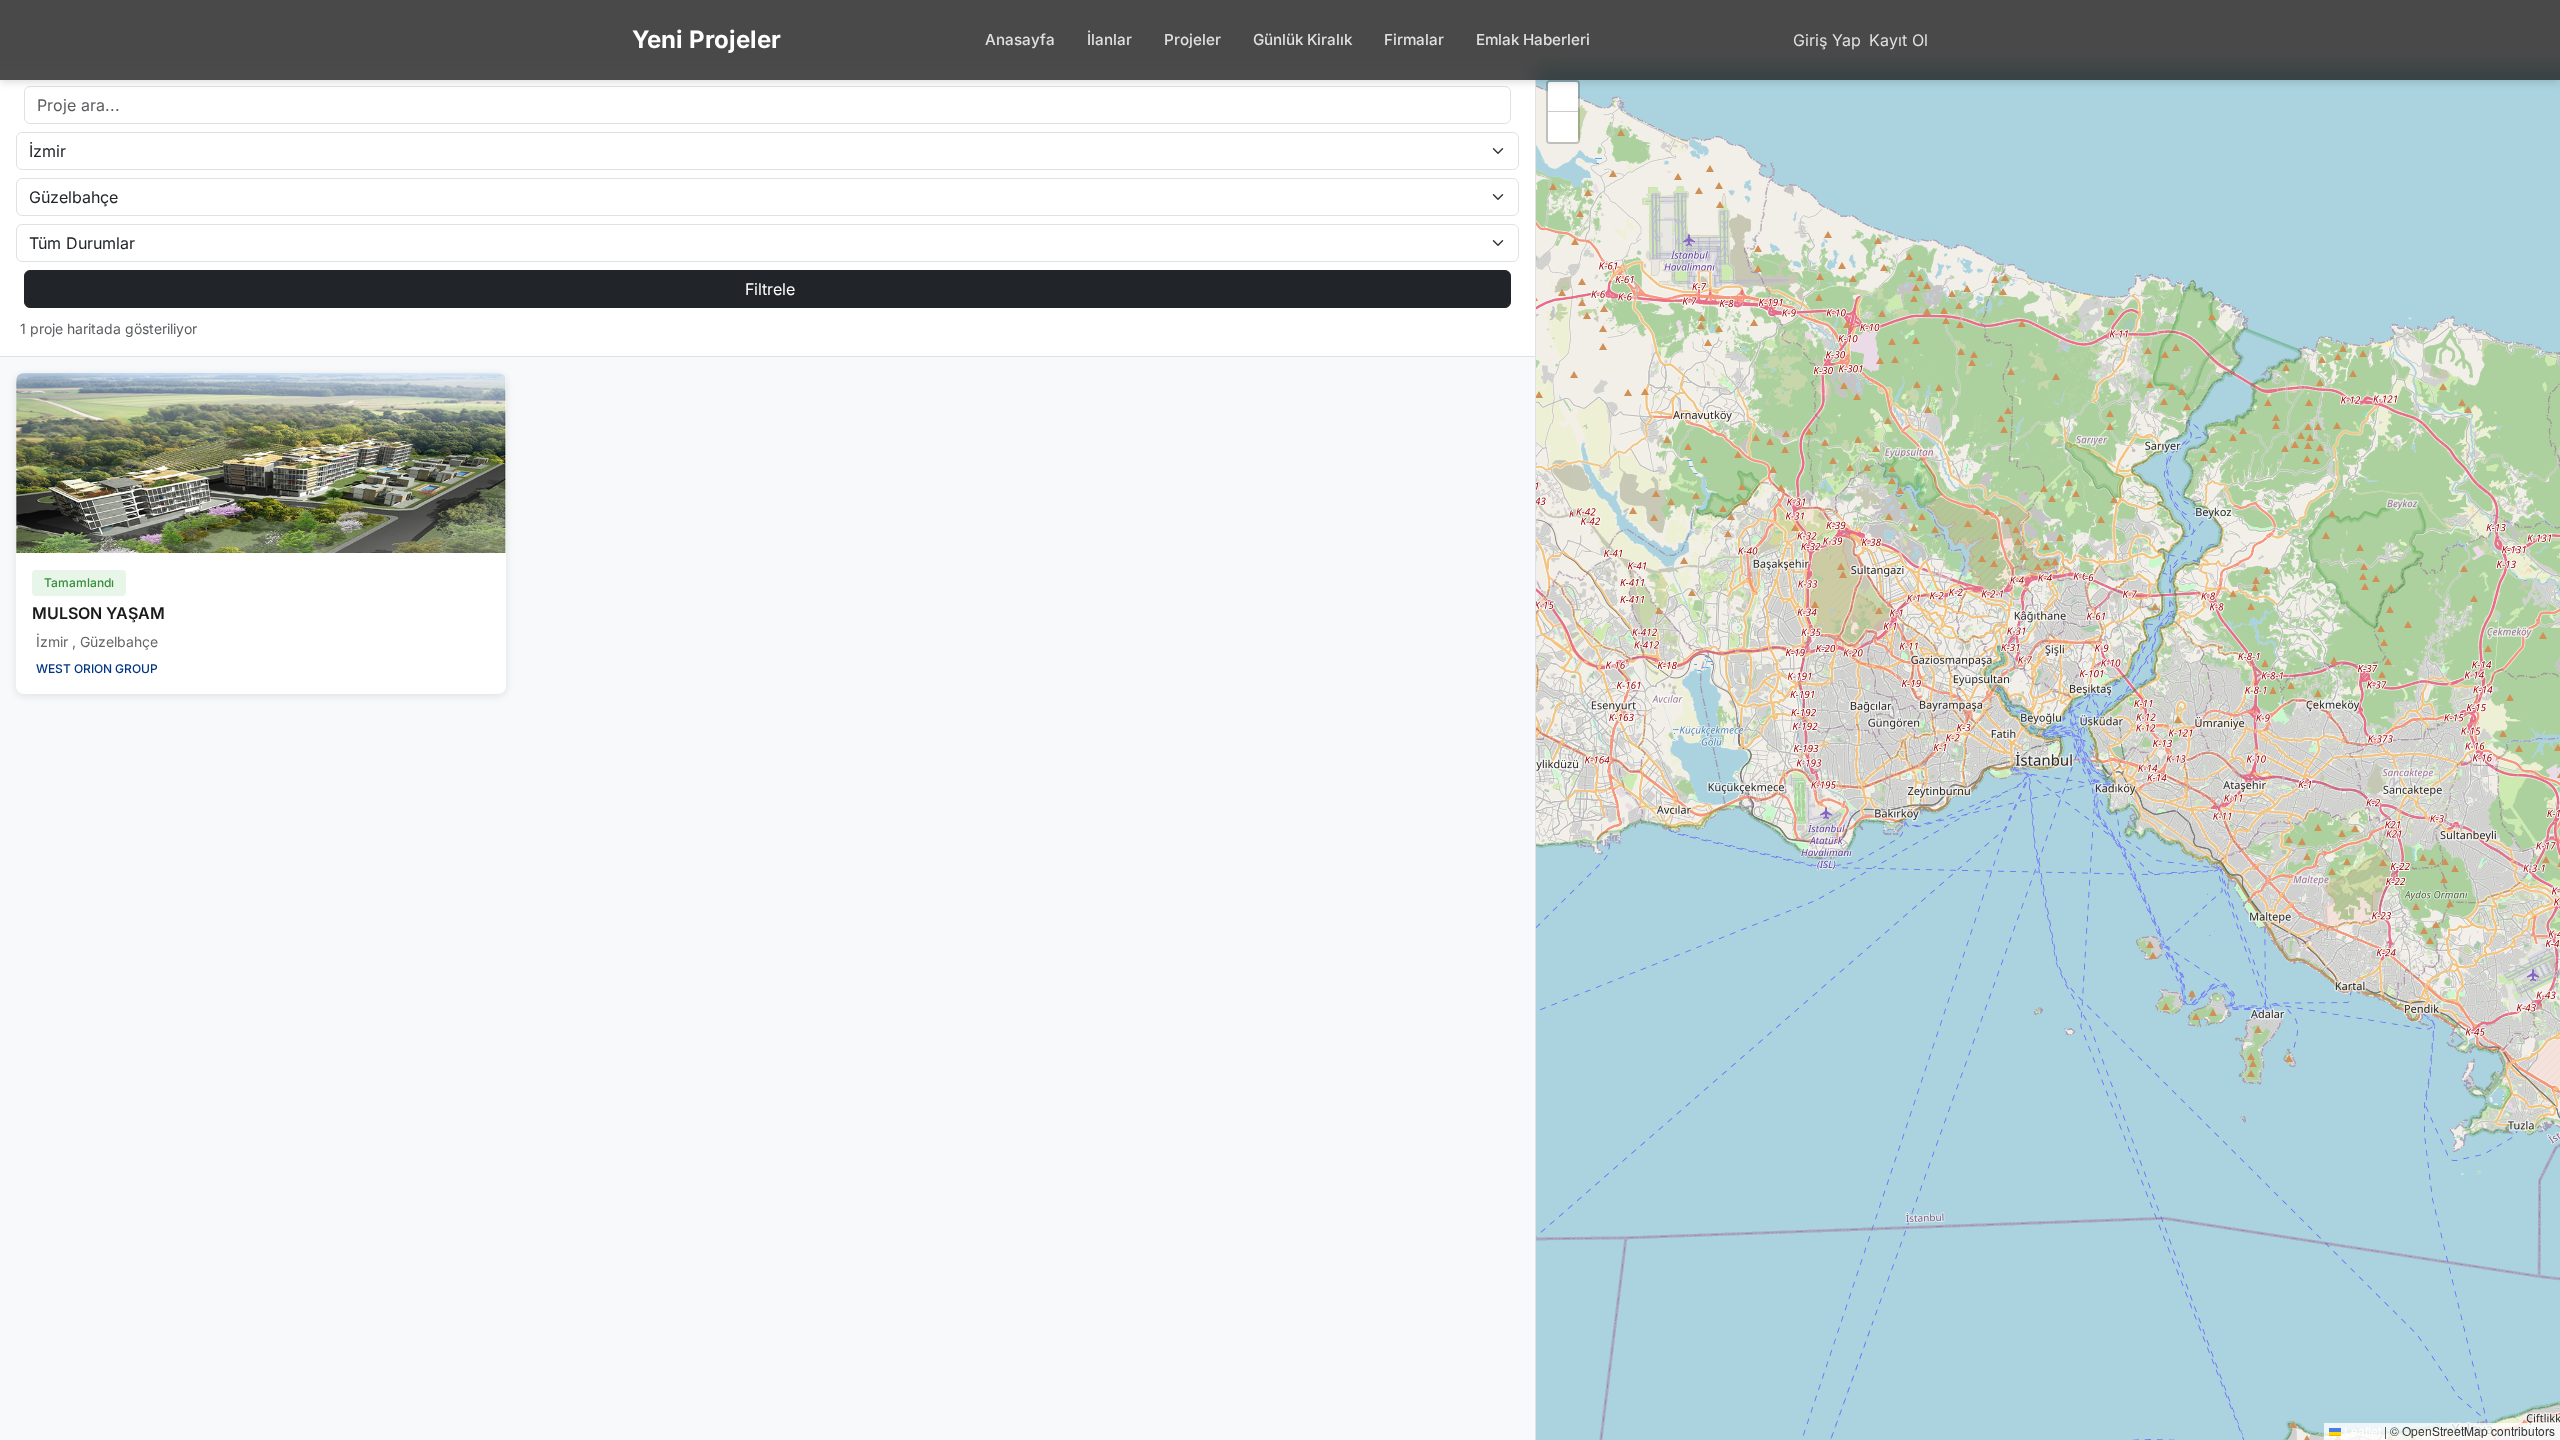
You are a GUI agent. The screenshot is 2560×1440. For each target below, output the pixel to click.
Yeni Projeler (706, 39)
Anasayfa (1020, 39)
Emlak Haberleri (1533, 39)
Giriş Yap (1827, 40)
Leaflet (2361, 1430)
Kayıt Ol (1898, 40)
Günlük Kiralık (1302, 39)
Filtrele (770, 289)
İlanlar (1109, 39)
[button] (1563, 97)
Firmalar (1414, 39)
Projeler (1192, 39)
